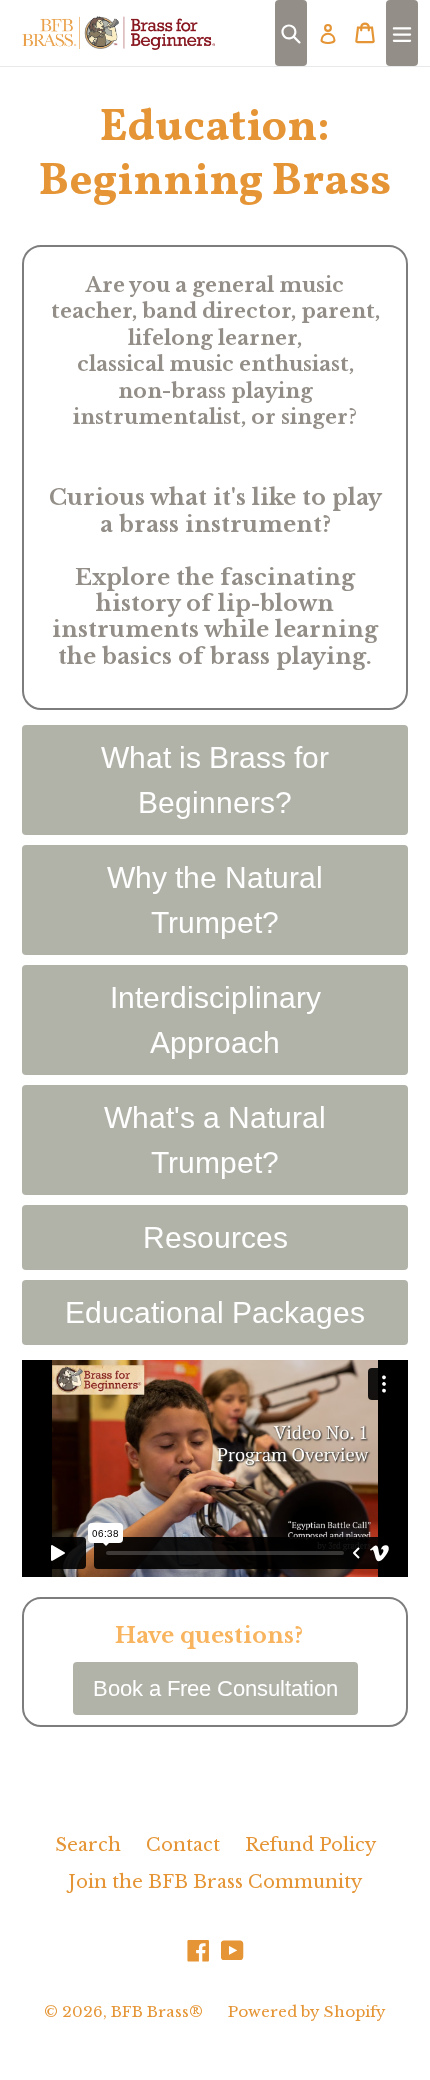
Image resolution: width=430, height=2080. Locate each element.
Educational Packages (215, 1312)
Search (88, 1845)
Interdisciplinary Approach (215, 1020)
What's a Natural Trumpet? (215, 1140)
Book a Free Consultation (215, 1688)
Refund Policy (310, 1845)
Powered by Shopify (307, 2011)
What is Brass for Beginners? (215, 780)
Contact (183, 1845)
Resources (215, 1237)
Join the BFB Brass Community (215, 1882)
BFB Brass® (157, 2011)
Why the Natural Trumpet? (215, 900)
